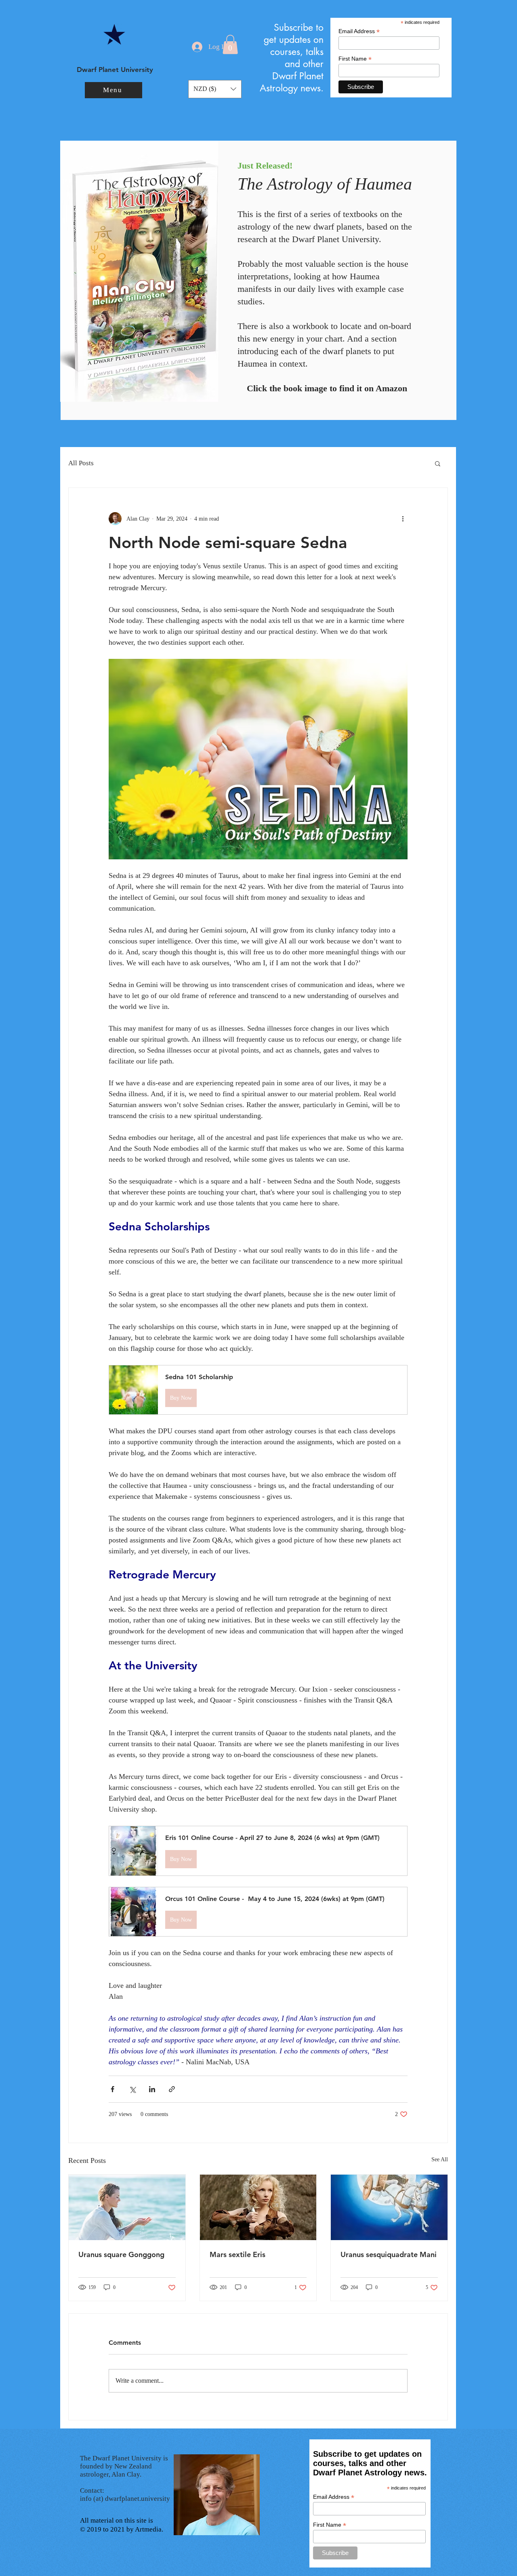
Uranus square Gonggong (121, 2254)
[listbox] (215, 89)
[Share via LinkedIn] (152, 2089)
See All (440, 2159)
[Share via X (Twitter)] (132, 2089)
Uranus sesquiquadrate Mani (389, 2254)
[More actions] (403, 519)
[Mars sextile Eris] (258, 2207)
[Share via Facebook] (112, 2089)
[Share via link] (172, 2089)
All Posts (81, 463)
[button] (113, 90)
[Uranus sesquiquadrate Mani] (389, 2207)
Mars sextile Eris (237, 2254)
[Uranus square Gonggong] (127, 2207)
